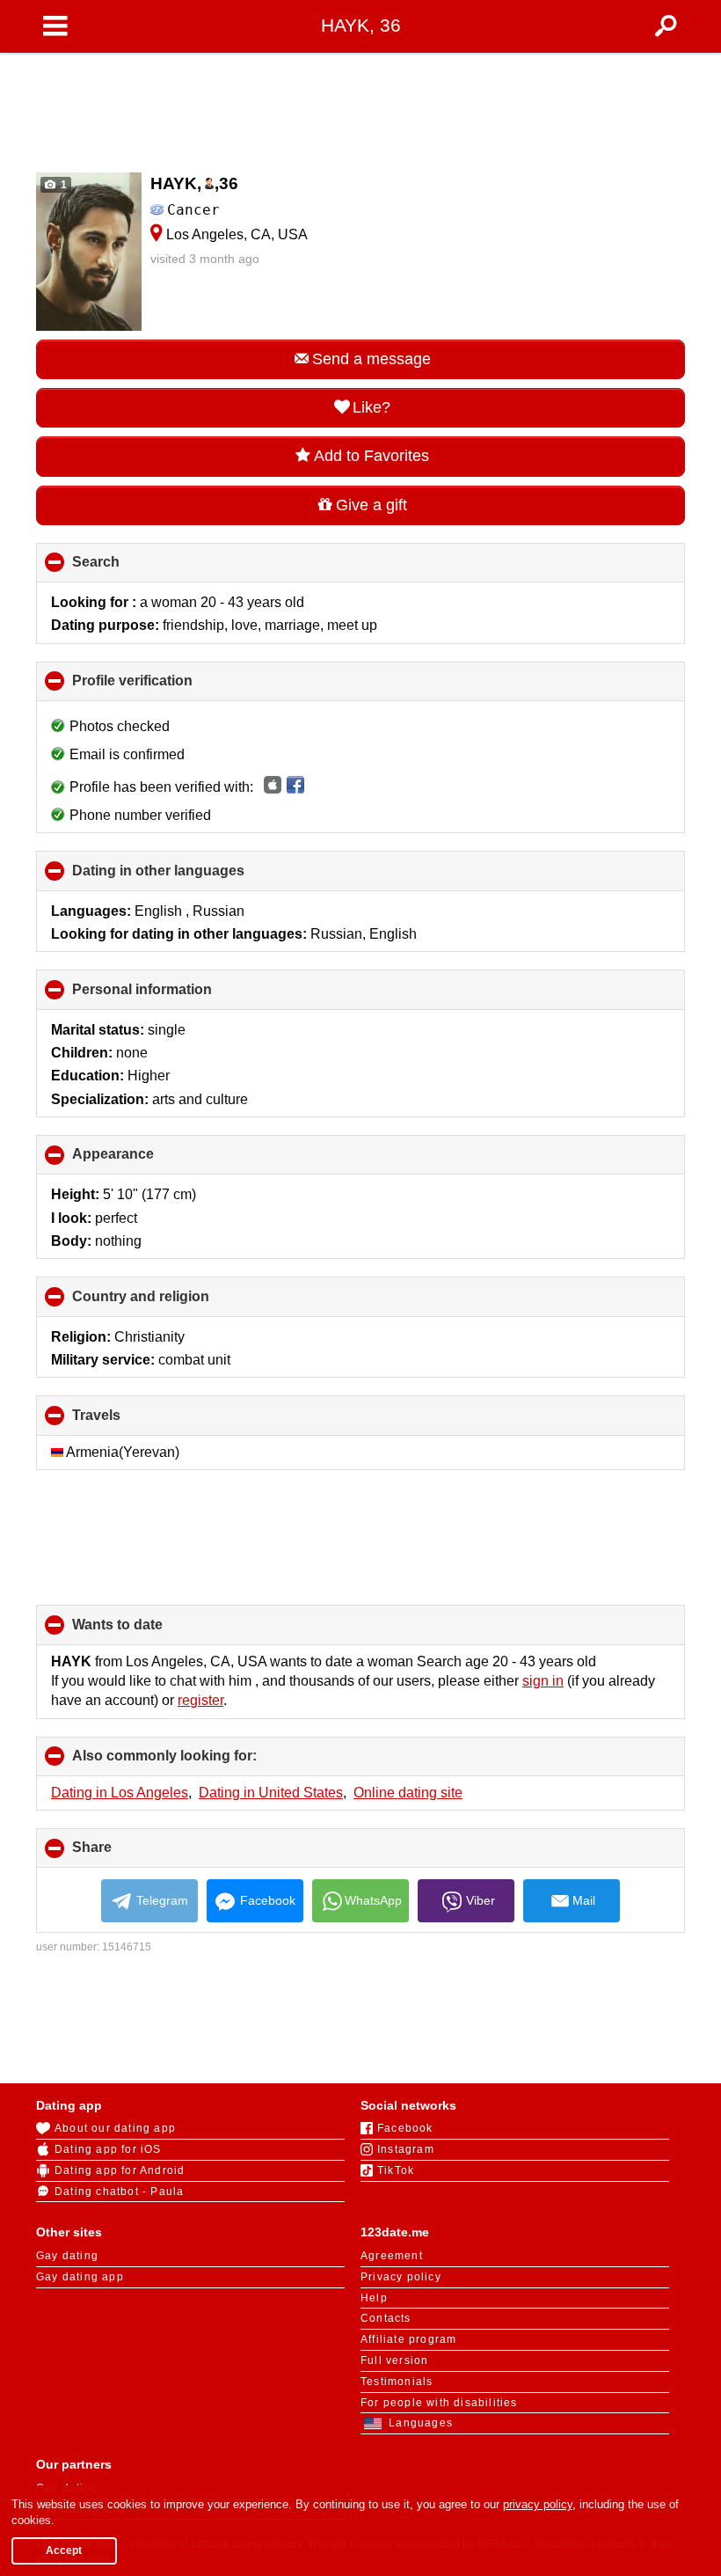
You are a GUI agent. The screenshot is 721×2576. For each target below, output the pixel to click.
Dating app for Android (120, 2170)
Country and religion (170, 1303)
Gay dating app (80, 2277)
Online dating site (408, 1793)
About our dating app (115, 2128)
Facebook (268, 1900)
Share (121, 1854)
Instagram (406, 2149)
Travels (126, 1421)
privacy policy (538, 2504)
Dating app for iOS (108, 2149)
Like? (371, 407)
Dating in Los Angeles (120, 1793)
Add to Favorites (371, 456)
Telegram (162, 1900)
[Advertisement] (360, 107)
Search (125, 568)
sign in (543, 1681)
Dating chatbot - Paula (119, 2192)
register (200, 1700)
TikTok (396, 2170)
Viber (481, 1900)
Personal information (171, 995)
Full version (394, 2360)
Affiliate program (408, 2339)
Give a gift (371, 505)
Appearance (142, 1160)
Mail (584, 1900)
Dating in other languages (188, 877)
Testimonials (397, 2382)
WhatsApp (373, 1900)
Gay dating (67, 2256)
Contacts (386, 2318)
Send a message (371, 359)
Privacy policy (401, 2277)
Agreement (392, 2256)
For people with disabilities (439, 2403)
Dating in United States (271, 1793)
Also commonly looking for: (194, 1762)
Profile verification (162, 687)
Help (374, 2298)
